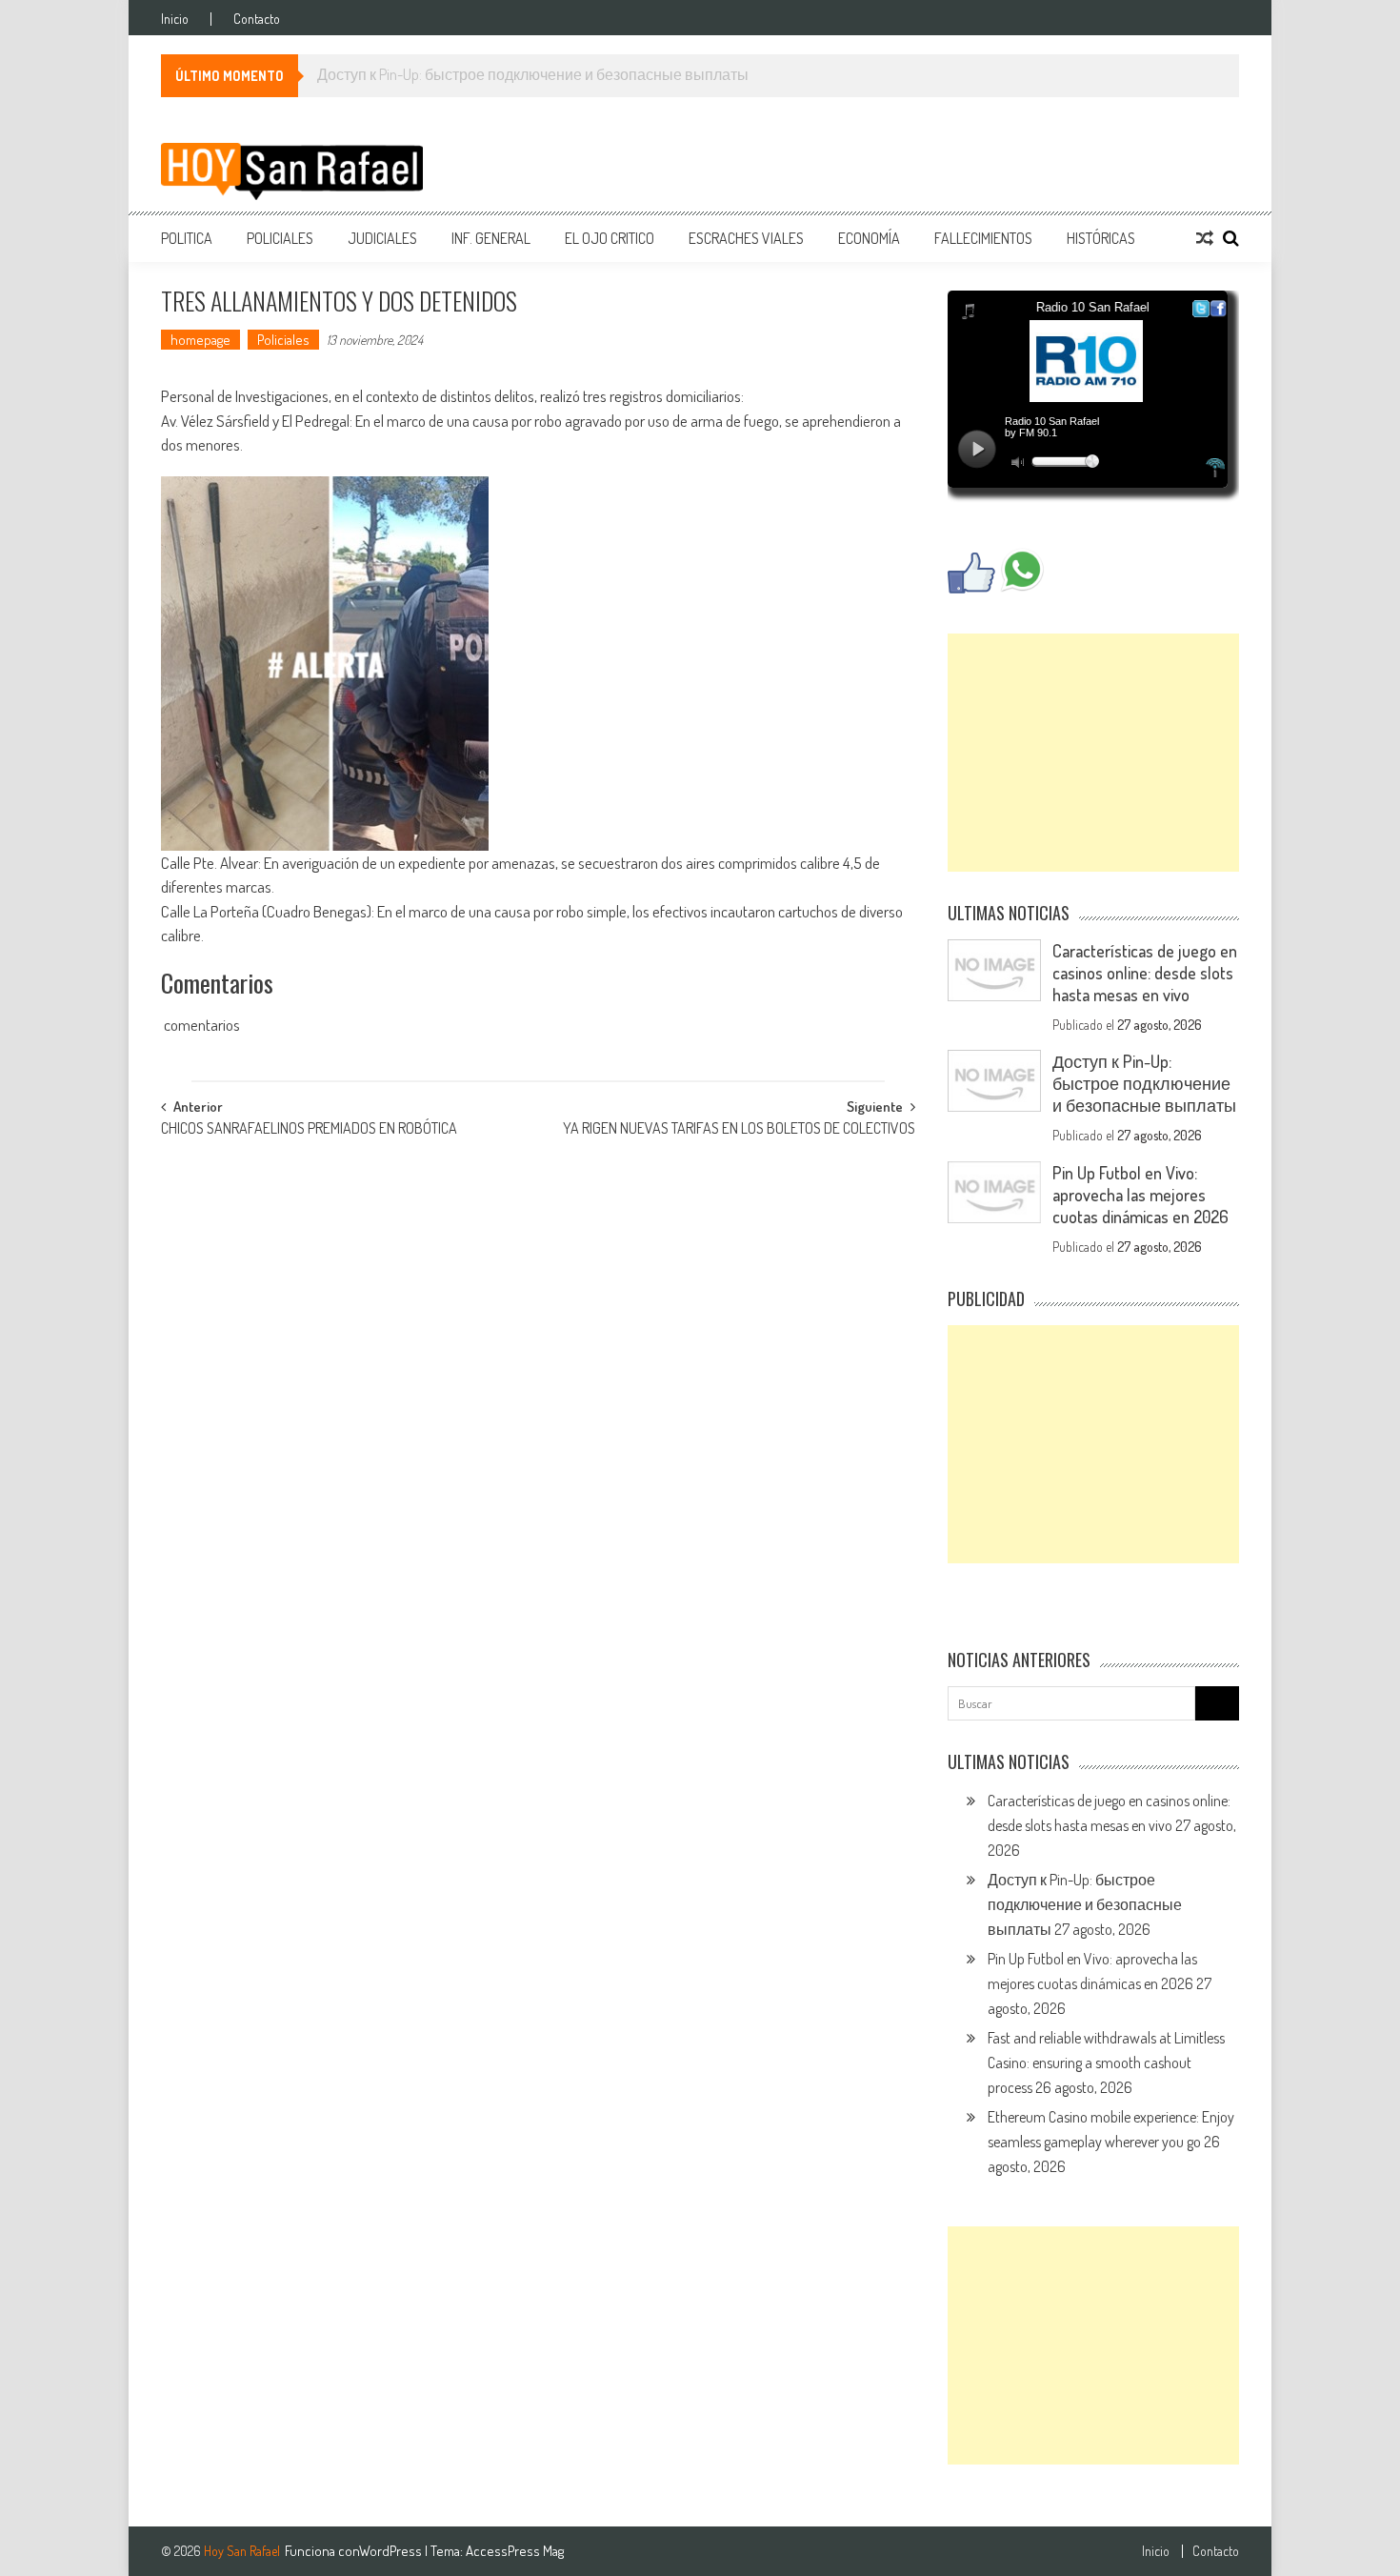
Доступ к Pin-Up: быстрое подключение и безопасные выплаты (1144, 1083)
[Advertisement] (1093, 753)
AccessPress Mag (515, 2551)
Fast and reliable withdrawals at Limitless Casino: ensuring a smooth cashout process (1106, 2063)
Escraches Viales (746, 238)
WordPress (392, 2551)
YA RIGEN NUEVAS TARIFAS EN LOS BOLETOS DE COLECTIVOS (739, 1130)
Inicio (175, 19)
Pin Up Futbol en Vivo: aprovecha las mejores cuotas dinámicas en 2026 (1140, 1195)
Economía (869, 238)
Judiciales (382, 238)
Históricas (1101, 238)
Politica (187, 238)
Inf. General (491, 238)
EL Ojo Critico (610, 238)
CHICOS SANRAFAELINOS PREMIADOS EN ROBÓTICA (309, 1130)
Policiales (280, 238)
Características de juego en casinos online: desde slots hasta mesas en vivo (1145, 973)
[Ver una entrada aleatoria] (1205, 238)
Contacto (257, 19)
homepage (200, 340)
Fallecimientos (983, 238)
